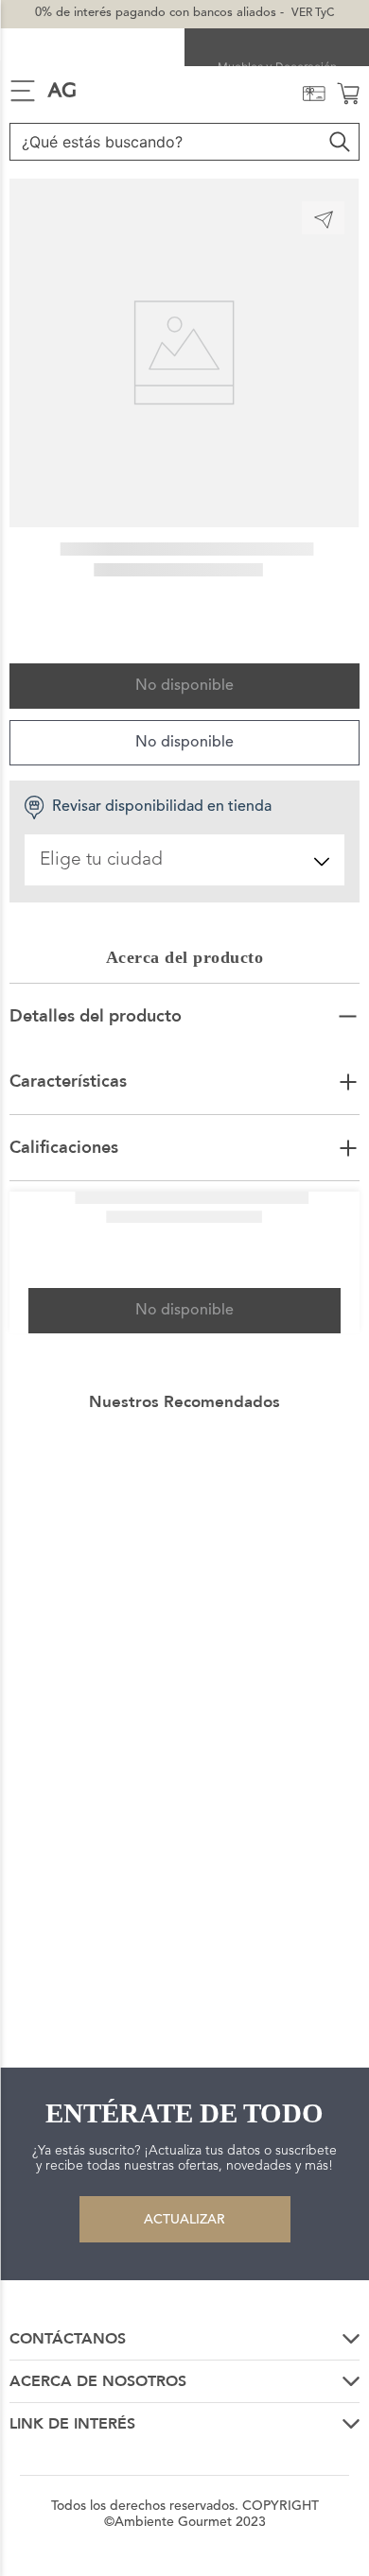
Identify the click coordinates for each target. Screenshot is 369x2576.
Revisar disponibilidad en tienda (162, 807)
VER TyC (313, 13)
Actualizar (184, 2220)
